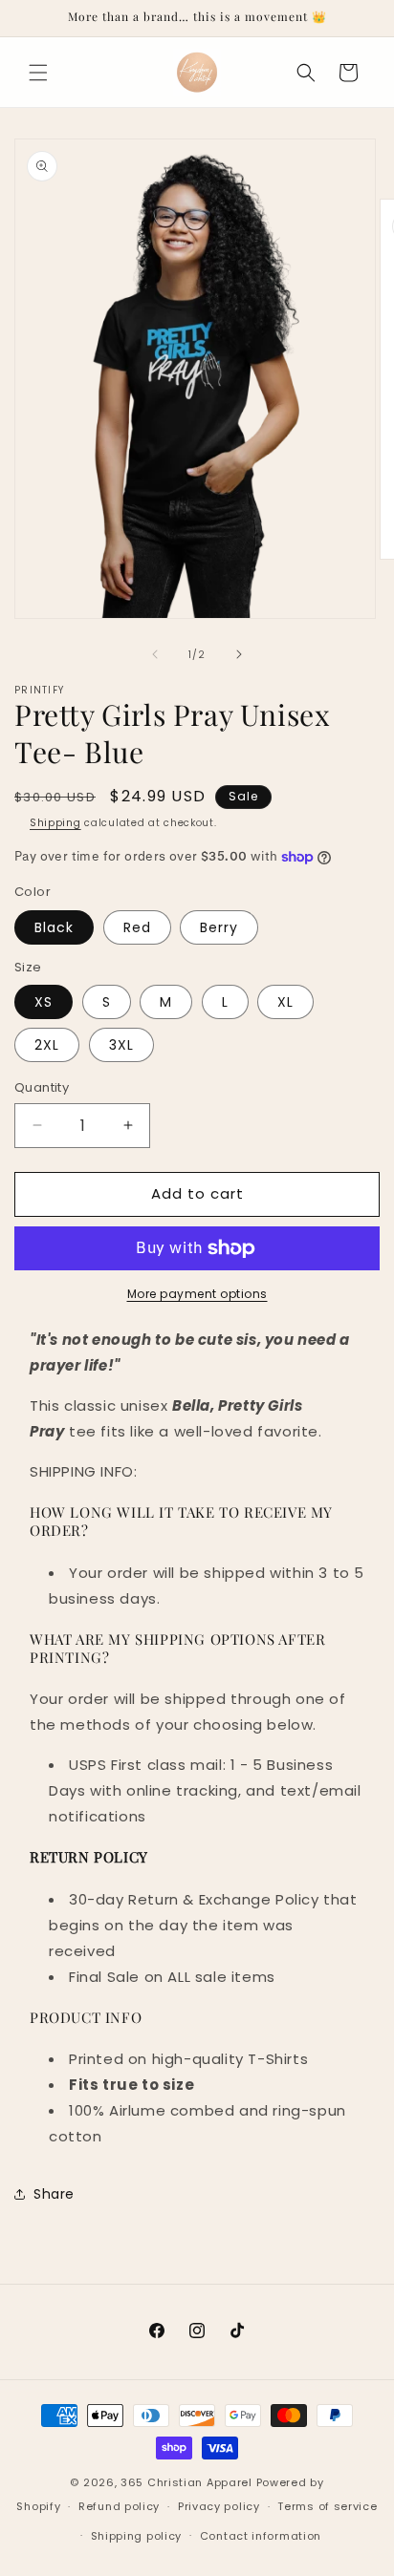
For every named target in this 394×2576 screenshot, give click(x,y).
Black (54, 927)
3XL (121, 1045)
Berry (219, 927)
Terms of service (327, 2506)
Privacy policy (219, 2506)
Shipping (55, 823)
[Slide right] (239, 654)
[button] (38, 73)
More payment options (197, 1294)
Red (137, 927)
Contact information (261, 2536)
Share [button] (54, 2194)
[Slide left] (155, 654)
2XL (47, 1045)
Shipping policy (137, 2536)
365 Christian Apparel (186, 2482)
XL (285, 1002)
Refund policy (119, 2506)
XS (44, 1002)
